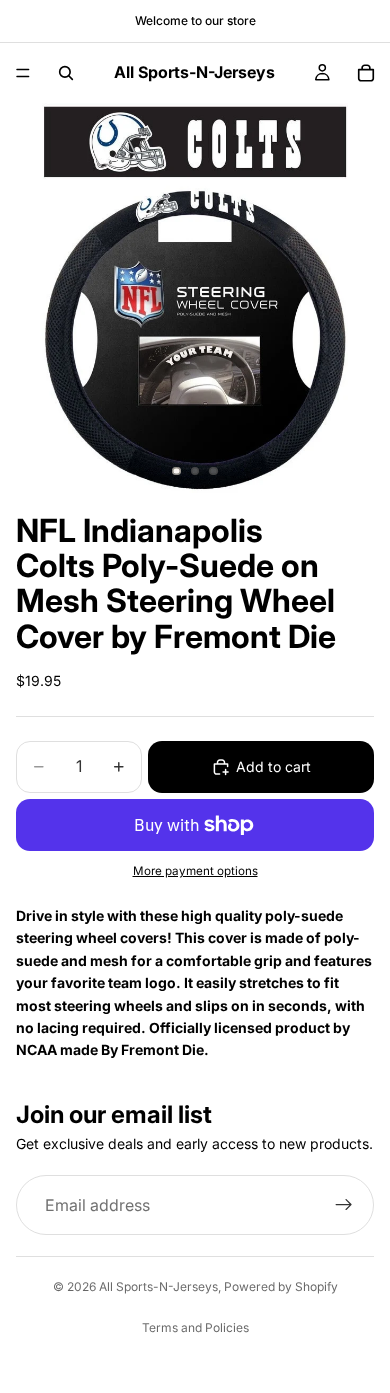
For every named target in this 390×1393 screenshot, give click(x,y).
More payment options (195, 871)
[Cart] (366, 73)
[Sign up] (344, 1205)
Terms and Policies (195, 1327)
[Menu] (23, 73)
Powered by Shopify (281, 1286)
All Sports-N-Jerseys (158, 1286)
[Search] (66, 73)
